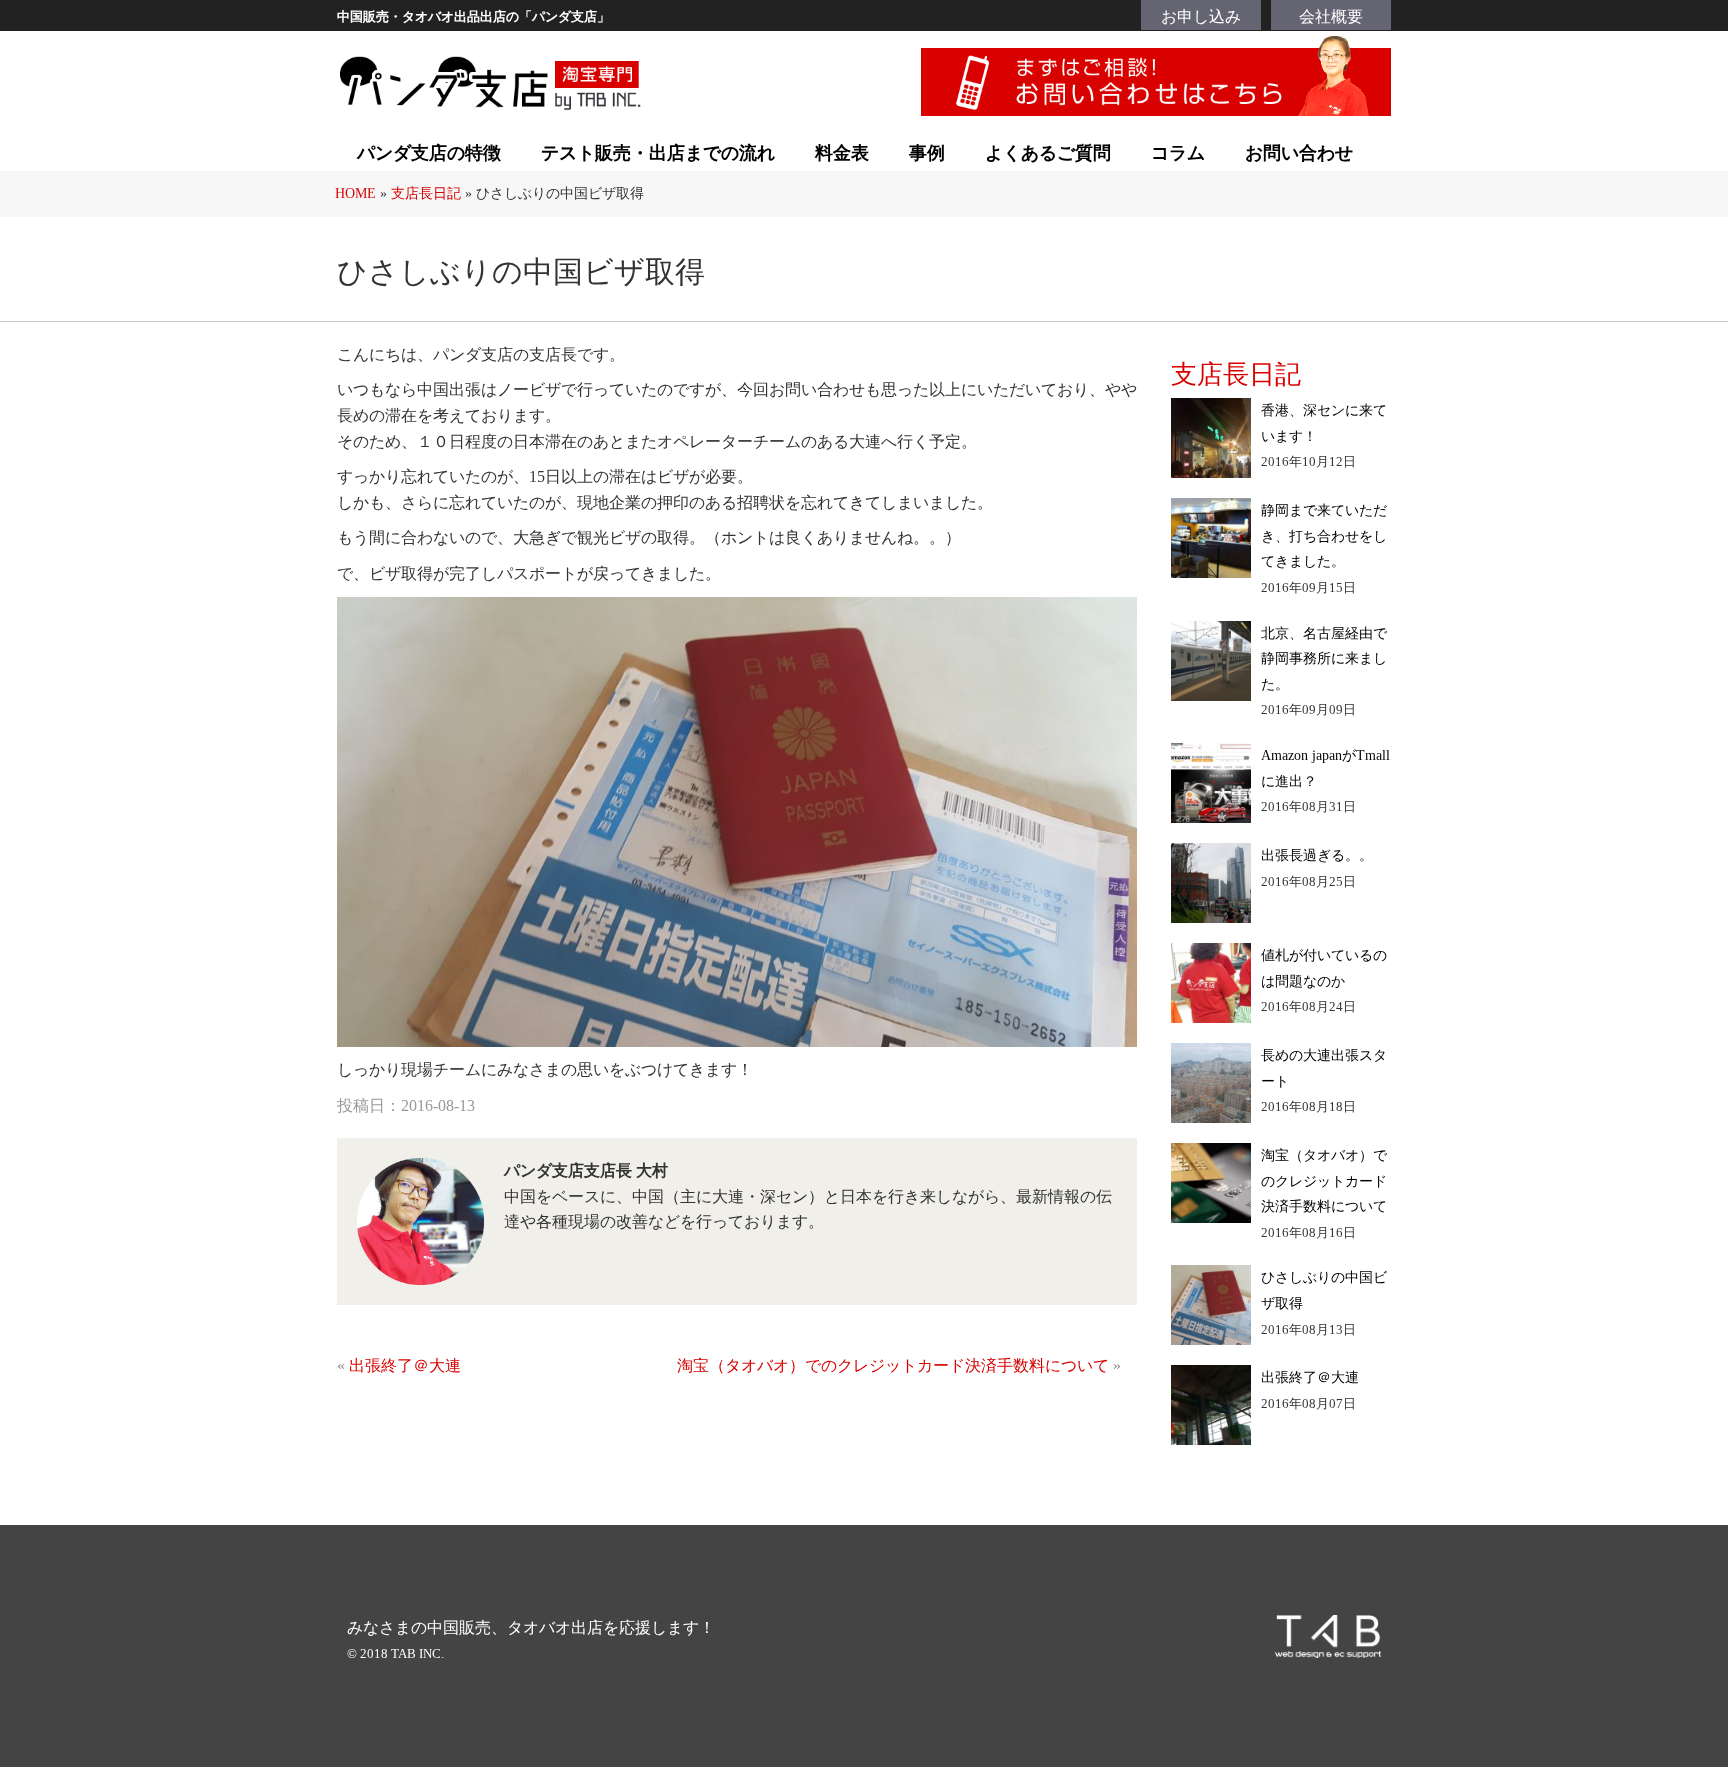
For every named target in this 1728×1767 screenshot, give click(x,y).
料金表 (842, 153)
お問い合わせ (1299, 153)
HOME (355, 193)
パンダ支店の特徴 (429, 153)
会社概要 (1331, 16)
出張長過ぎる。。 (1317, 855)
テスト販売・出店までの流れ (658, 153)
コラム (1178, 153)
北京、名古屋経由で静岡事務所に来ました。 (1324, 658)
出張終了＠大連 (405, 1365)
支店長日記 (426, 193)
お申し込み (1201, 16)
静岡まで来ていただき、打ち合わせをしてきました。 (1324, 535)
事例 (927, 153)
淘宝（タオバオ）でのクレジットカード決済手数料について (893, 1365)
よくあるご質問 (1048, 153)
